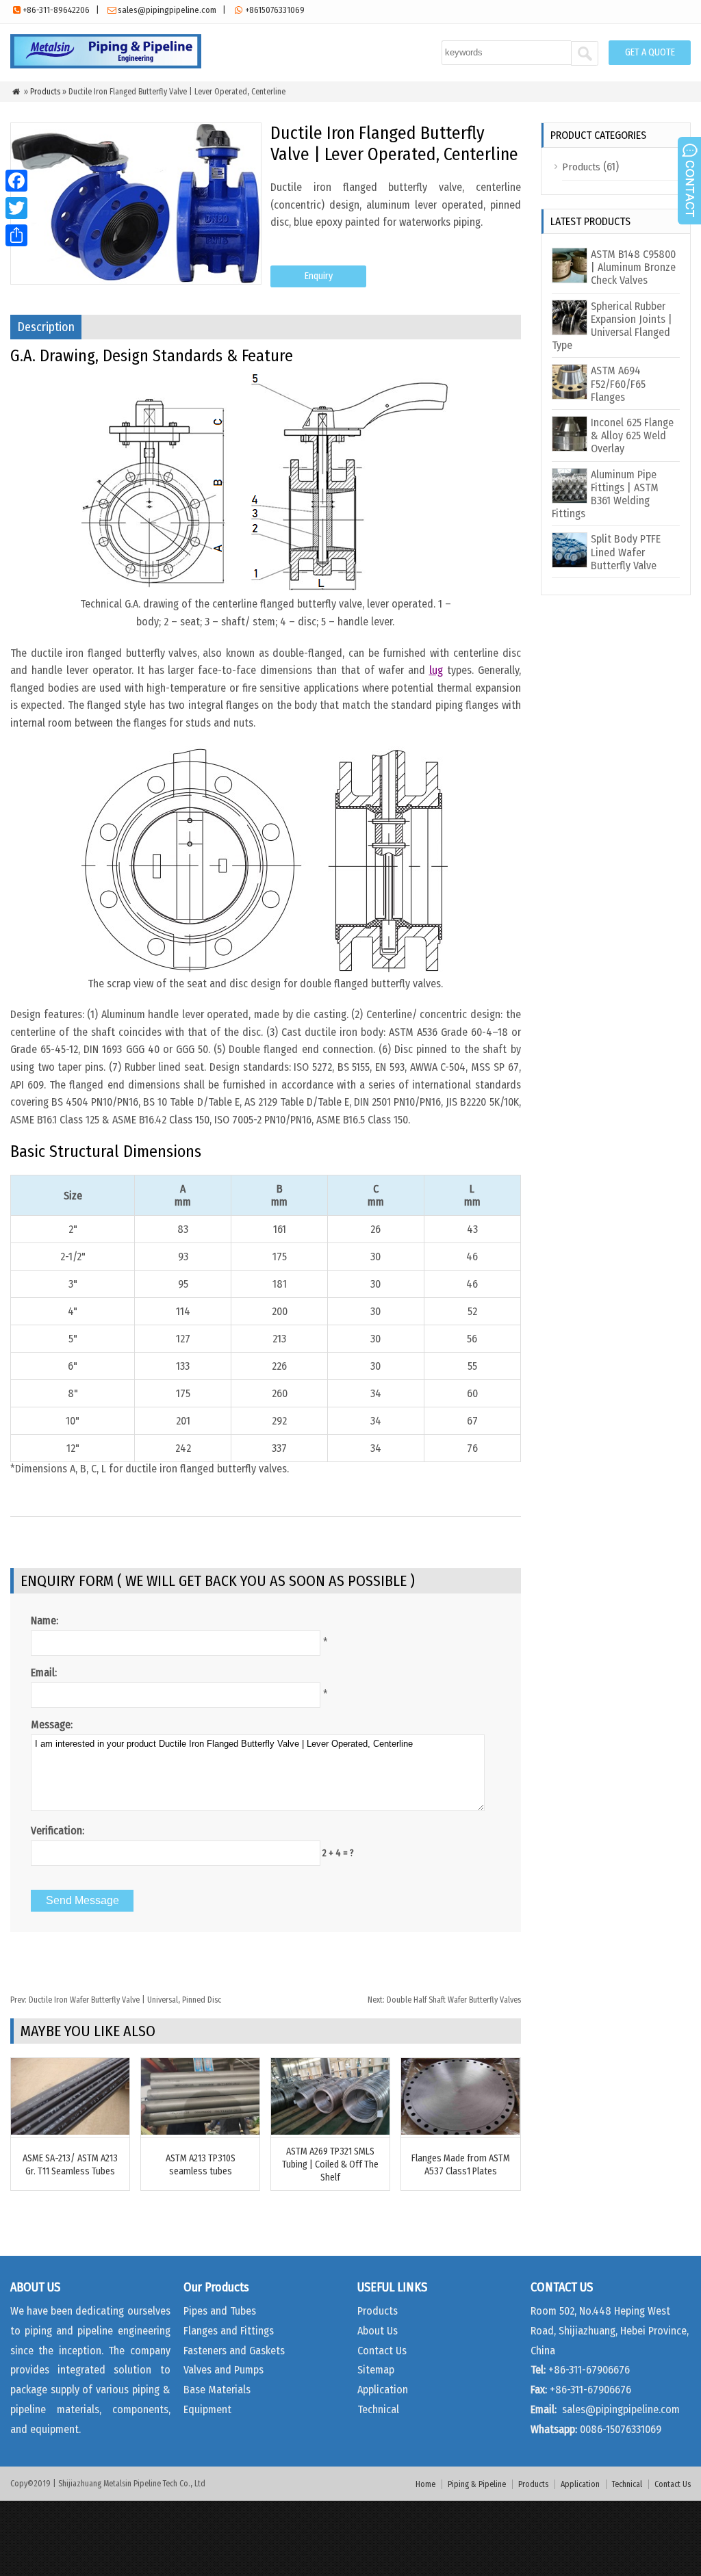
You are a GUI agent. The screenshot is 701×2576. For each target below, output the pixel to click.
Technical (378, 2409)
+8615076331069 (275, 10)
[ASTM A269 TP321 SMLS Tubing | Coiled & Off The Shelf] (330, 2131)
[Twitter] (16, 208)
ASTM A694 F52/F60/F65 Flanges (618, 383)
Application (383, 2390)
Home (425, 2484)
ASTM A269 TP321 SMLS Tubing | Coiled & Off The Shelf (330, 2164)
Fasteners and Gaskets (234, 2351)
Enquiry (319, 276)
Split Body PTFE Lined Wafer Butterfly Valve (626, 552)
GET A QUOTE (650, 52)
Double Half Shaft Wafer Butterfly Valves (444, 2000)
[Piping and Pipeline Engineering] (106, 65)
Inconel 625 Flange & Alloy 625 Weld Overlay (632, 435)
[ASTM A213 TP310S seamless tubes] (200, 2131)
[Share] (16, 235)
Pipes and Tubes (220, 2311)
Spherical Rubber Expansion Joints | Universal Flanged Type (612, 326)
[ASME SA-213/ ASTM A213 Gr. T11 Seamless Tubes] (70, 2131)
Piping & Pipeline (477, 2484)
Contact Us (382, 2351)
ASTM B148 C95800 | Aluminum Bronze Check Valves (633, 267)
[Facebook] (16, 181)
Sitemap (376, 2370)
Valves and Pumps (224, 2370)
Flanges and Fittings (229, 2331)
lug (436, 670)
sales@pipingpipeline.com (167, 10)
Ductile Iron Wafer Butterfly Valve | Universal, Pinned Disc (116, 2000)
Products (45, 92)
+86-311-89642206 (56, 10)
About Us (378, 2331)
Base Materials (217, 2390)
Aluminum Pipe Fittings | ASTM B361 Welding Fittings (605, 494)
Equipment (207, 2409)
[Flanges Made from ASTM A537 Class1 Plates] (460, 2131)
